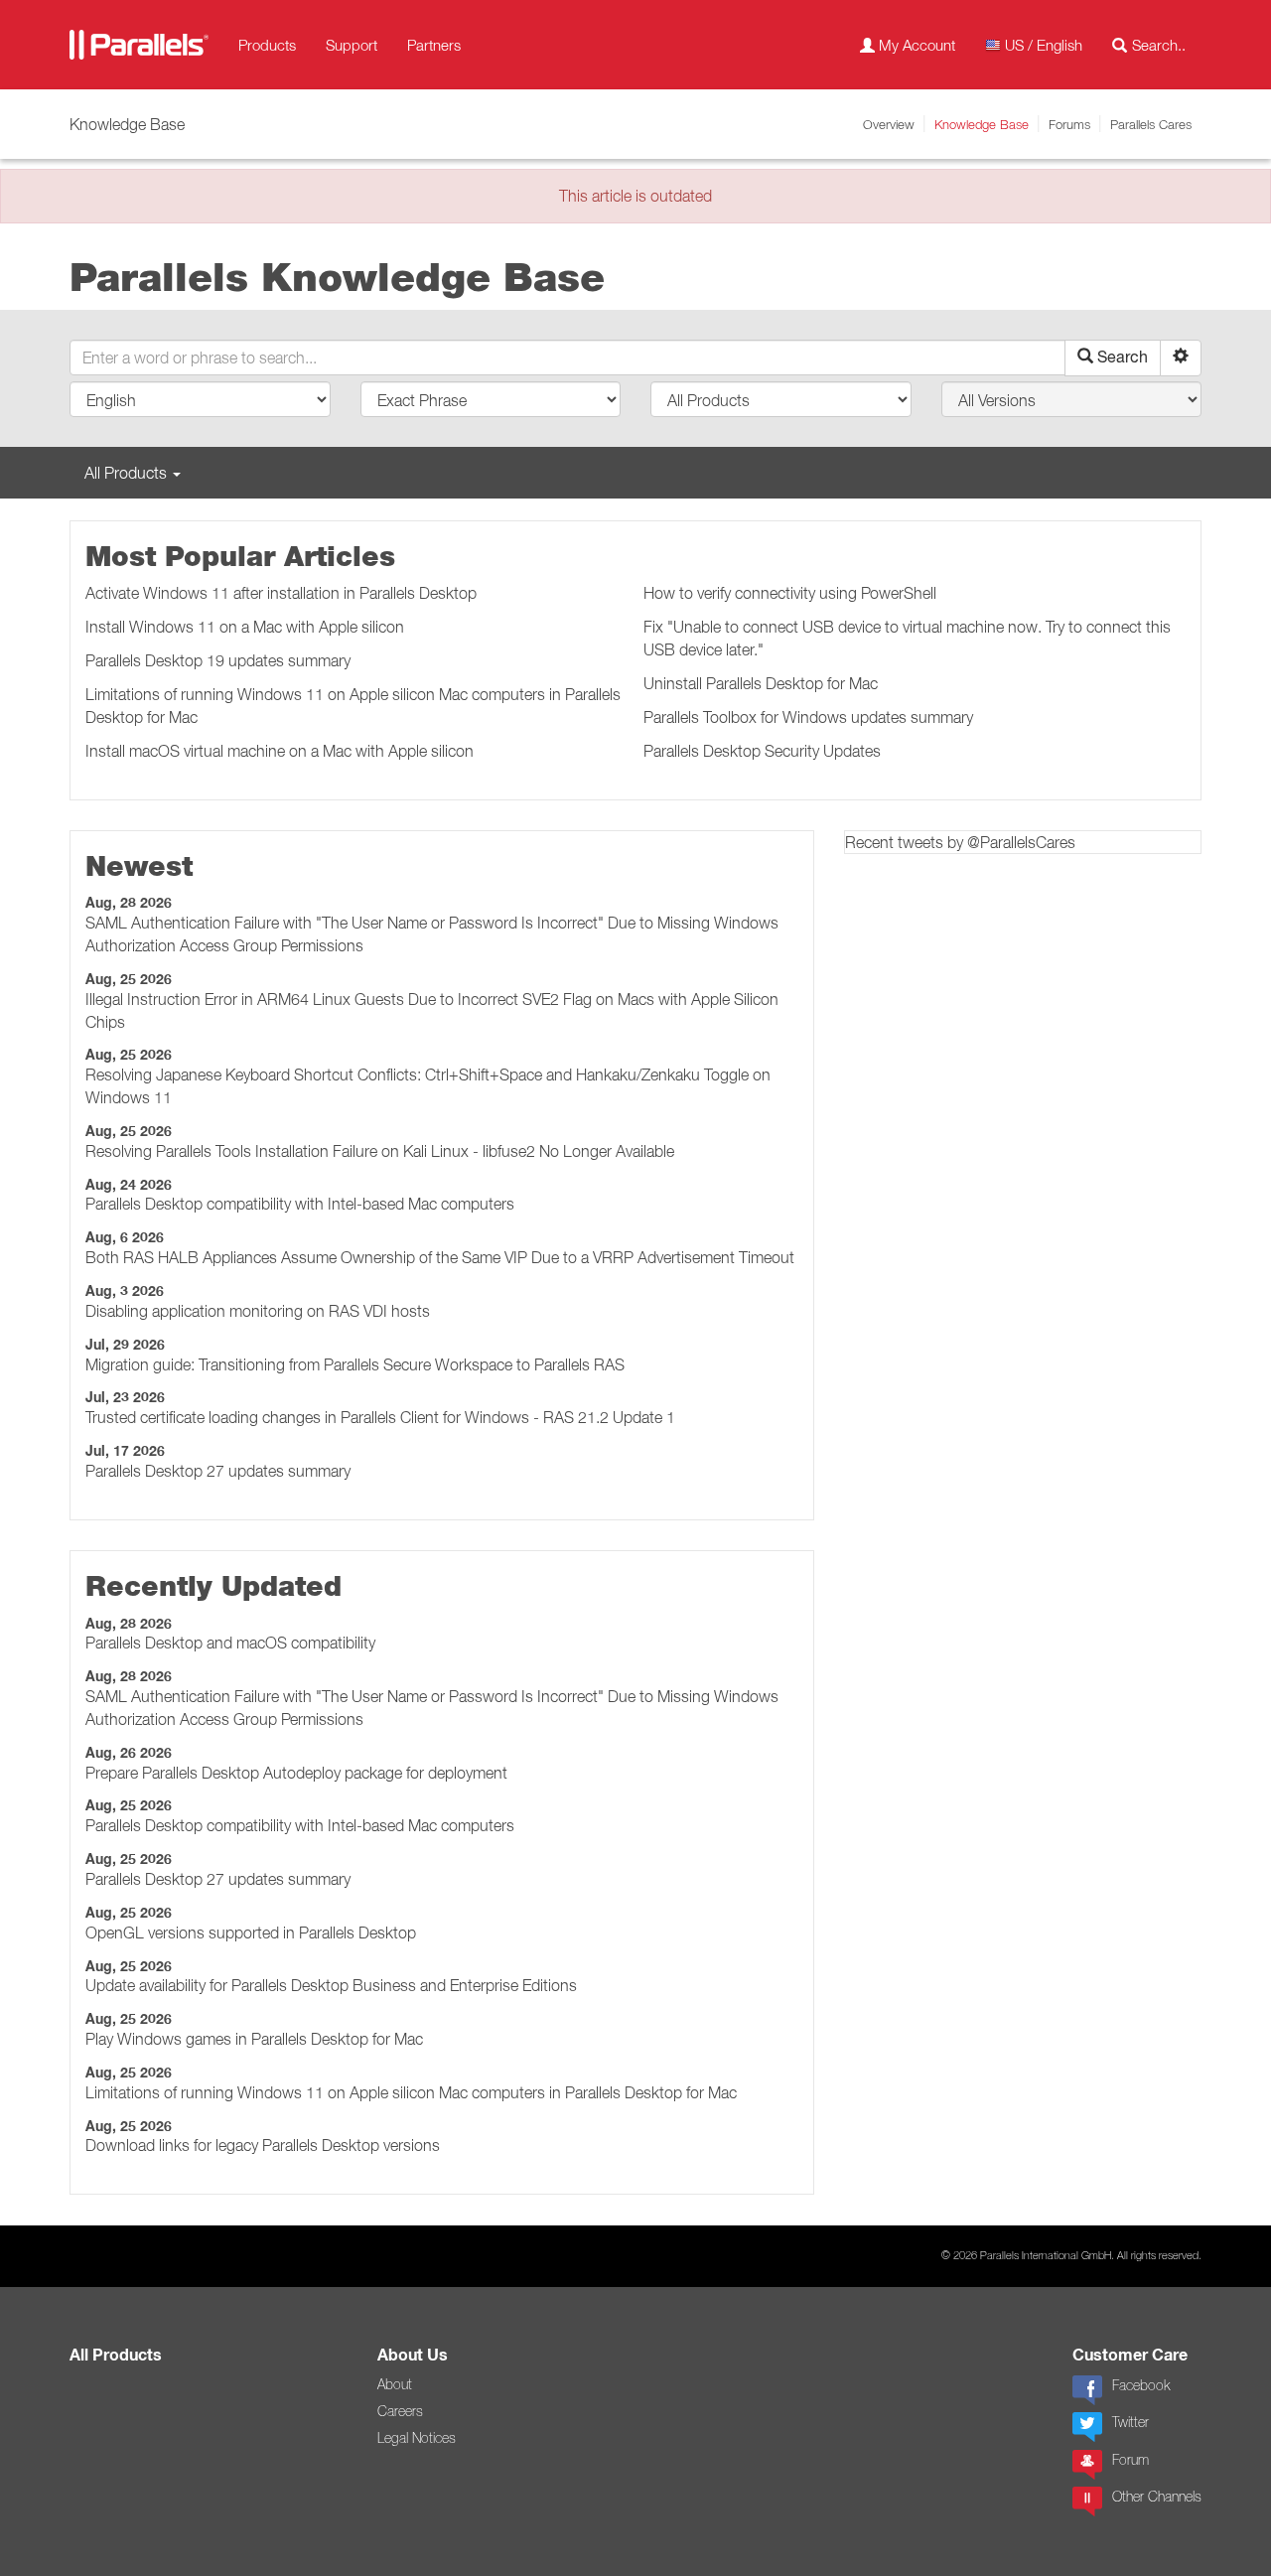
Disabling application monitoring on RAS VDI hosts (258, 1311)
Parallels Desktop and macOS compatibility (230, 1643)
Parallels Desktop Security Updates (762, 751)
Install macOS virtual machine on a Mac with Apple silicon (280, 751)
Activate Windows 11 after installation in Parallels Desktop (281, 593)
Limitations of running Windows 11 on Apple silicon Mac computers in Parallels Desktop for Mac (411, 2092)
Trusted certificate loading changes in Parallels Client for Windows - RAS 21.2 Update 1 (380, 1417)
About (395, 2384)
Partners (434, 45)
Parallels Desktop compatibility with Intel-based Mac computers (300, 1204)
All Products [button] (128, 473)
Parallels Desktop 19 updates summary (218, 660)
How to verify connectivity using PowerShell (790, 593)
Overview (889, 124)
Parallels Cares (1151, 124)
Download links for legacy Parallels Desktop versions (263, 2145)
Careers (400, 2411)
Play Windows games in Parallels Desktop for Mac (254, 2039)
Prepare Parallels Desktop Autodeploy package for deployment (296, 1773)
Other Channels (1157, 2497)
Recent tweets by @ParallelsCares (960, 842)
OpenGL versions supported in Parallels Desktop (251, 1932)
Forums (1069, 124)
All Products (116, 2355)
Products (267, 45)
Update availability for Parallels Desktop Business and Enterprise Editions (331, 1985)
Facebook (1141, 2385)
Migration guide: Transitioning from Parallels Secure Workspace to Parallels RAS (355, 1364)
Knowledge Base (982, 124)
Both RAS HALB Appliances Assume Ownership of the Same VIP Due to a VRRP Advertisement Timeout (440, 1257)
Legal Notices (417, 2438)
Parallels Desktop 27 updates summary (218, 1471)
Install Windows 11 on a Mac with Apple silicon (245, 627)
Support (352, 45)
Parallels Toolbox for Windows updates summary (808, 717)
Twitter (1130, 2422)
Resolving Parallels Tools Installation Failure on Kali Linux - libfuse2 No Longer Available (380, 1151)
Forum (1130, 2460)
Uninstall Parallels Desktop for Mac (761, 683)
